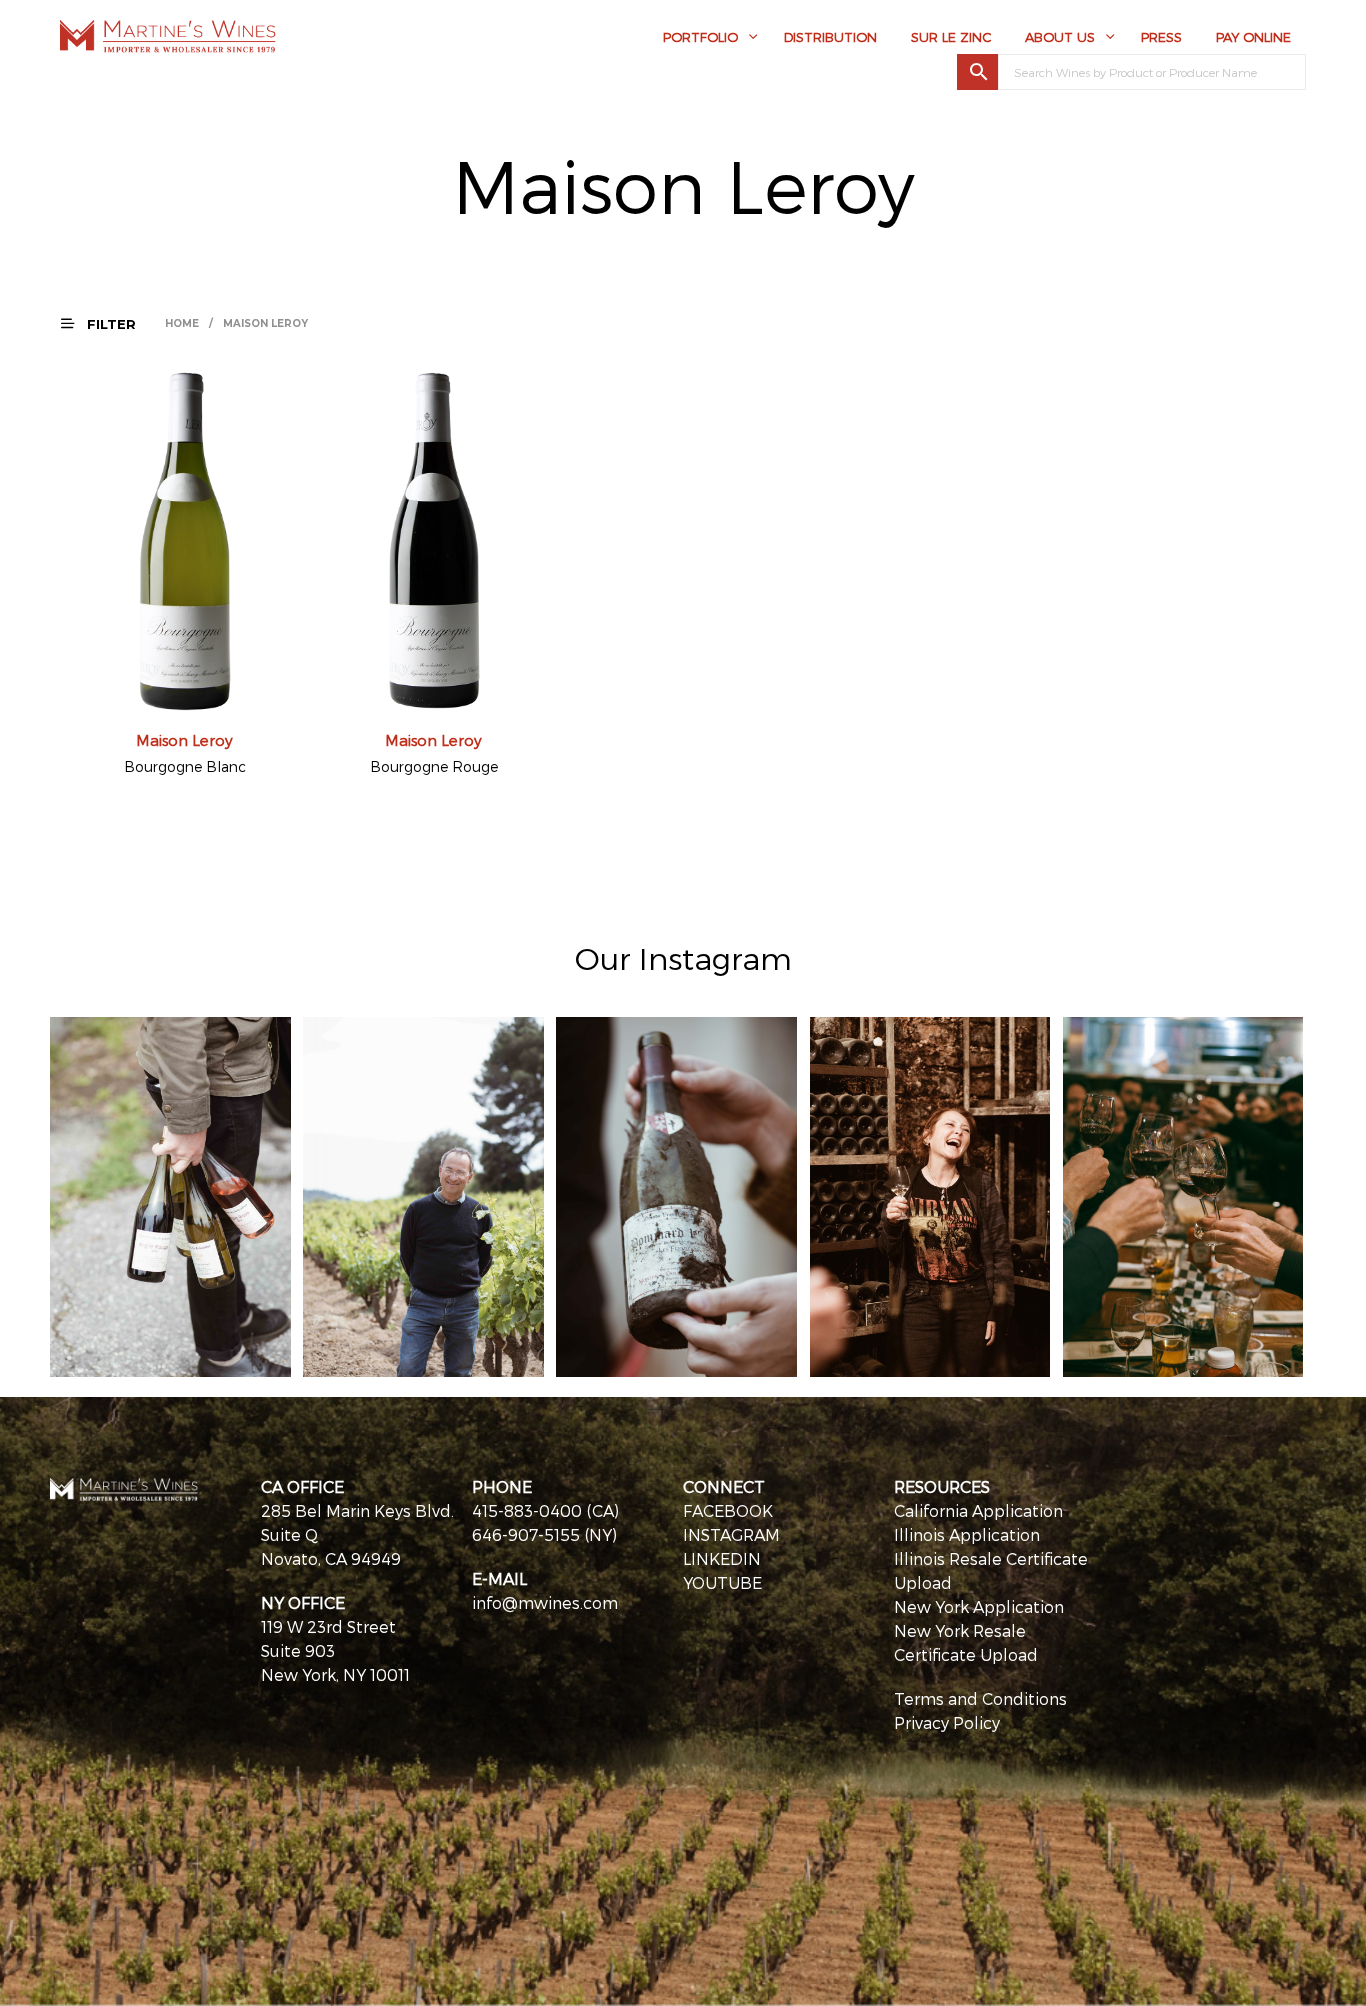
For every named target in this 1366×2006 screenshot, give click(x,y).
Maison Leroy (184, 740)
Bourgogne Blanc (185, 766)
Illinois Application (967, 1534)
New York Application (979, 1606)
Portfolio (700, 37)
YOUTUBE (722, 1582)
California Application (978, 1510)
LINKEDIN (722, 1558)
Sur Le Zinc (951, 37)
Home (182, 323)
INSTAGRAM (731, 1534)
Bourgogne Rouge (434, 766)
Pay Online (1253, 37)
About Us (1060, 37)
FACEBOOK (728, 1510)
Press (1161, 37)
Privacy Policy (947, 1722)
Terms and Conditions (980, 1698)
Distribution (830, 37)
